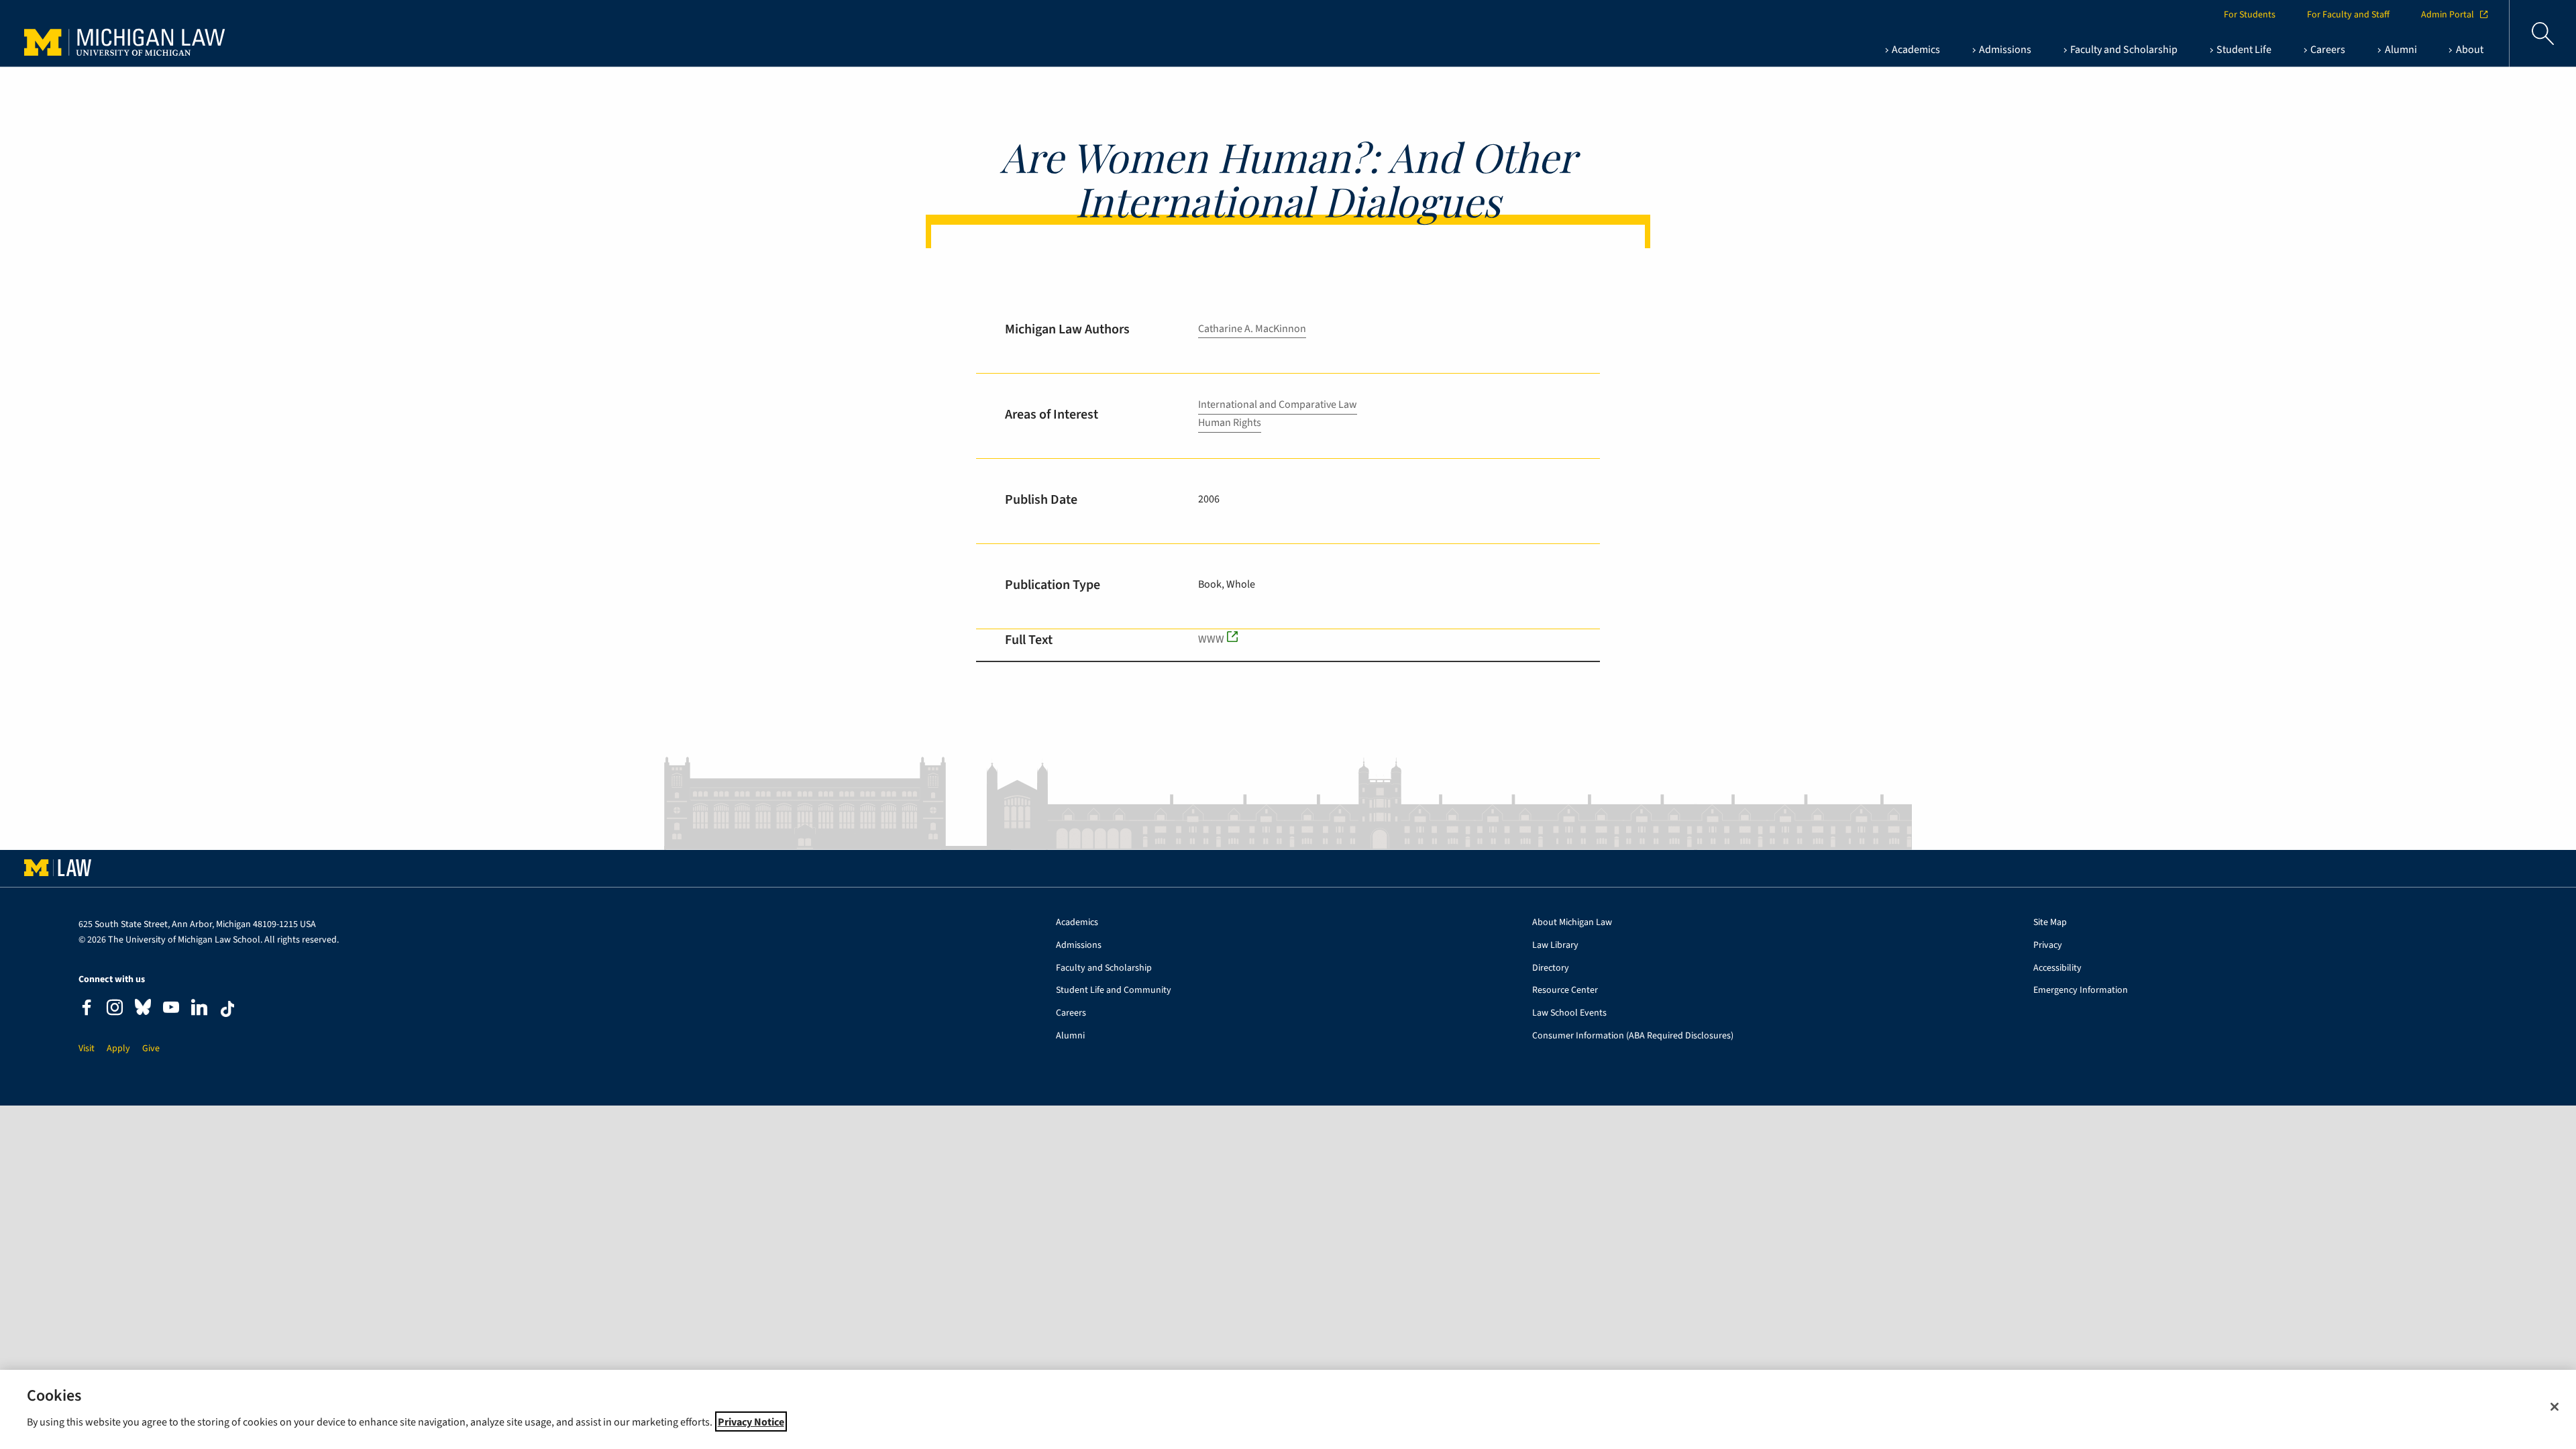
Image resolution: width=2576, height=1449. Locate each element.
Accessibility (2057, 968)
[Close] (2555, 1407)
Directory (1551, 968)
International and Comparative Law (1278, 405)
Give (151, 1049)
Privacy (2048, 946)
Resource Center (1565, 990)
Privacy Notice (751, 1421)
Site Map (2050, 923)
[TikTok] (227, 1009)
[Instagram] (115, 1009)
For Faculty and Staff (2348, 15)
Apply (118, 1049)
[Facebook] (87, 1009)
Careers (1071, 1013)
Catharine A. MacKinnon (1252, 329)
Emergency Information (2081, 990)
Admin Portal (2448, 15)
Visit (87, 1049)
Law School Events (1569, 1013)
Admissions (1079, 946)
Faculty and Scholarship (1104, 968)
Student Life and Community (1114, 990)
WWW (1211, 639)
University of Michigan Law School (128, 34)
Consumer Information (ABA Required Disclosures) (1633, 1036)
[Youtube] (171, 1009)
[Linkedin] (199, 1009)
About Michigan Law (1572, 923)
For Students (2250, 15)
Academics (1077, 923)
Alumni (1070, 1036)
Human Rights (1230, 423)
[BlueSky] (143, 1010)
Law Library (1555, 946)
